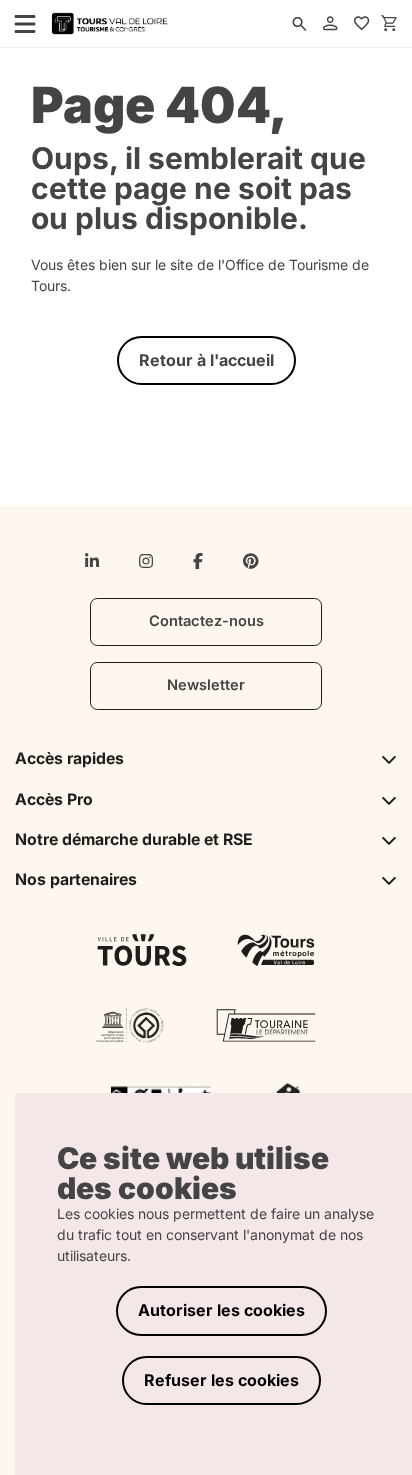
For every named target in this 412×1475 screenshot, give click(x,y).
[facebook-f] (198, 561)
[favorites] (362, 24)
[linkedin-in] (92, 561)
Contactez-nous (206, 621)
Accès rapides (69, 758)
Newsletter (206, 685)
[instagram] (146, 561)
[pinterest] (251, 561)
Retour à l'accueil (206, 360)
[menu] (19, 23)
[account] (331, 24)
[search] (300, 24)
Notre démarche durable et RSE (134, 839)
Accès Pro (54, 799)
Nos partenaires (76, 879)
